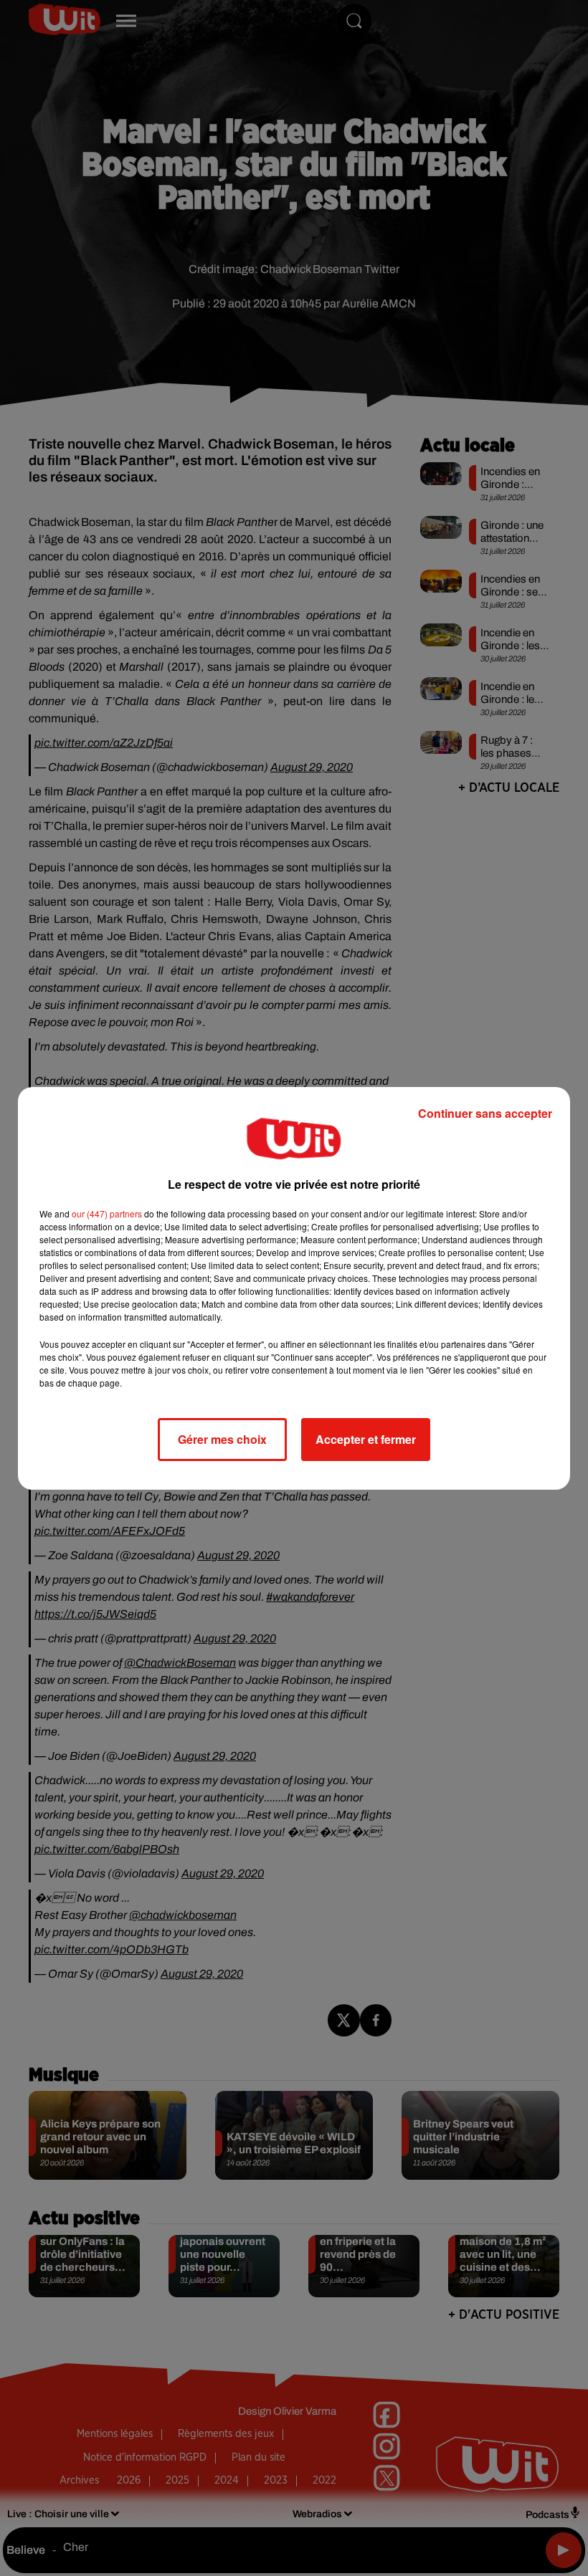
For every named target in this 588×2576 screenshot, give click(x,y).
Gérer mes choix (222, 1439)
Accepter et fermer (366, 1439)
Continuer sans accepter (485, 1113)
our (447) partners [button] (107, 1213)
